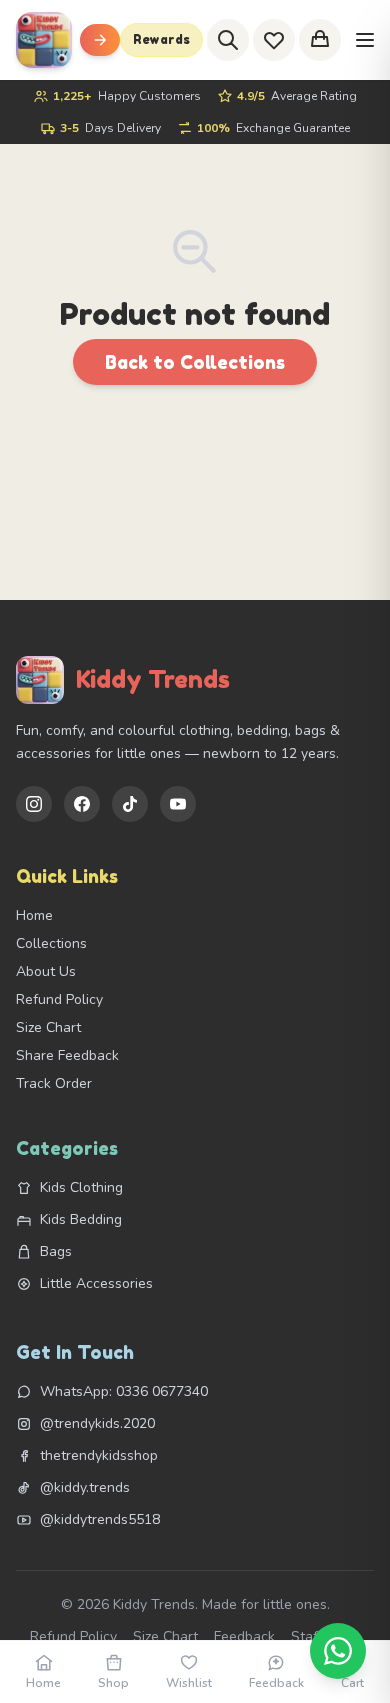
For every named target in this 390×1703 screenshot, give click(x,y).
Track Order (54, 1083)
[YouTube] (178, 804)
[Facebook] (82, 804)
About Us (46, 971)
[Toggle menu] (100, 40)
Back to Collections (195, 362)
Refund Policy (59, 999)
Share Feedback (67, 1055)
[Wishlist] (274, 40)
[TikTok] (130, 804)
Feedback (244, 1636)
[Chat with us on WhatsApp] (338, 1651)
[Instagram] (34, 804)
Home (34, 915)
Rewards (161, 39)
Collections (51, 943)
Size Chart (48, 1027)
